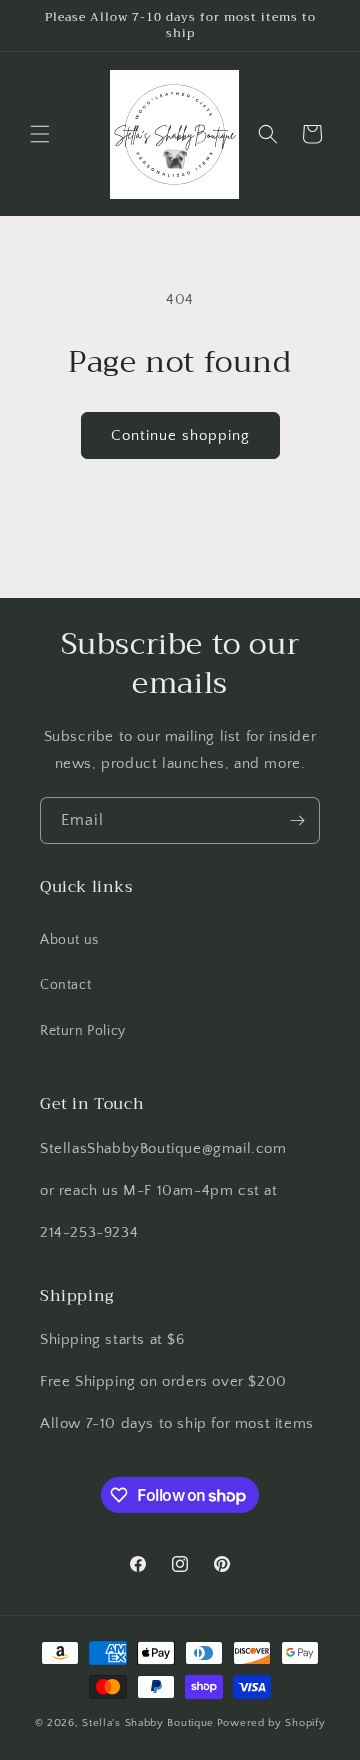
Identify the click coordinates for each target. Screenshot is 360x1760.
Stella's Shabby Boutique (148, 1723)
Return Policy (83, 1031)
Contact (65, 985)
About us (69, 940)
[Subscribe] (297, 820)
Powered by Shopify (271, 1723)
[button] (40, 134)
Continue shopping (180, 435)
